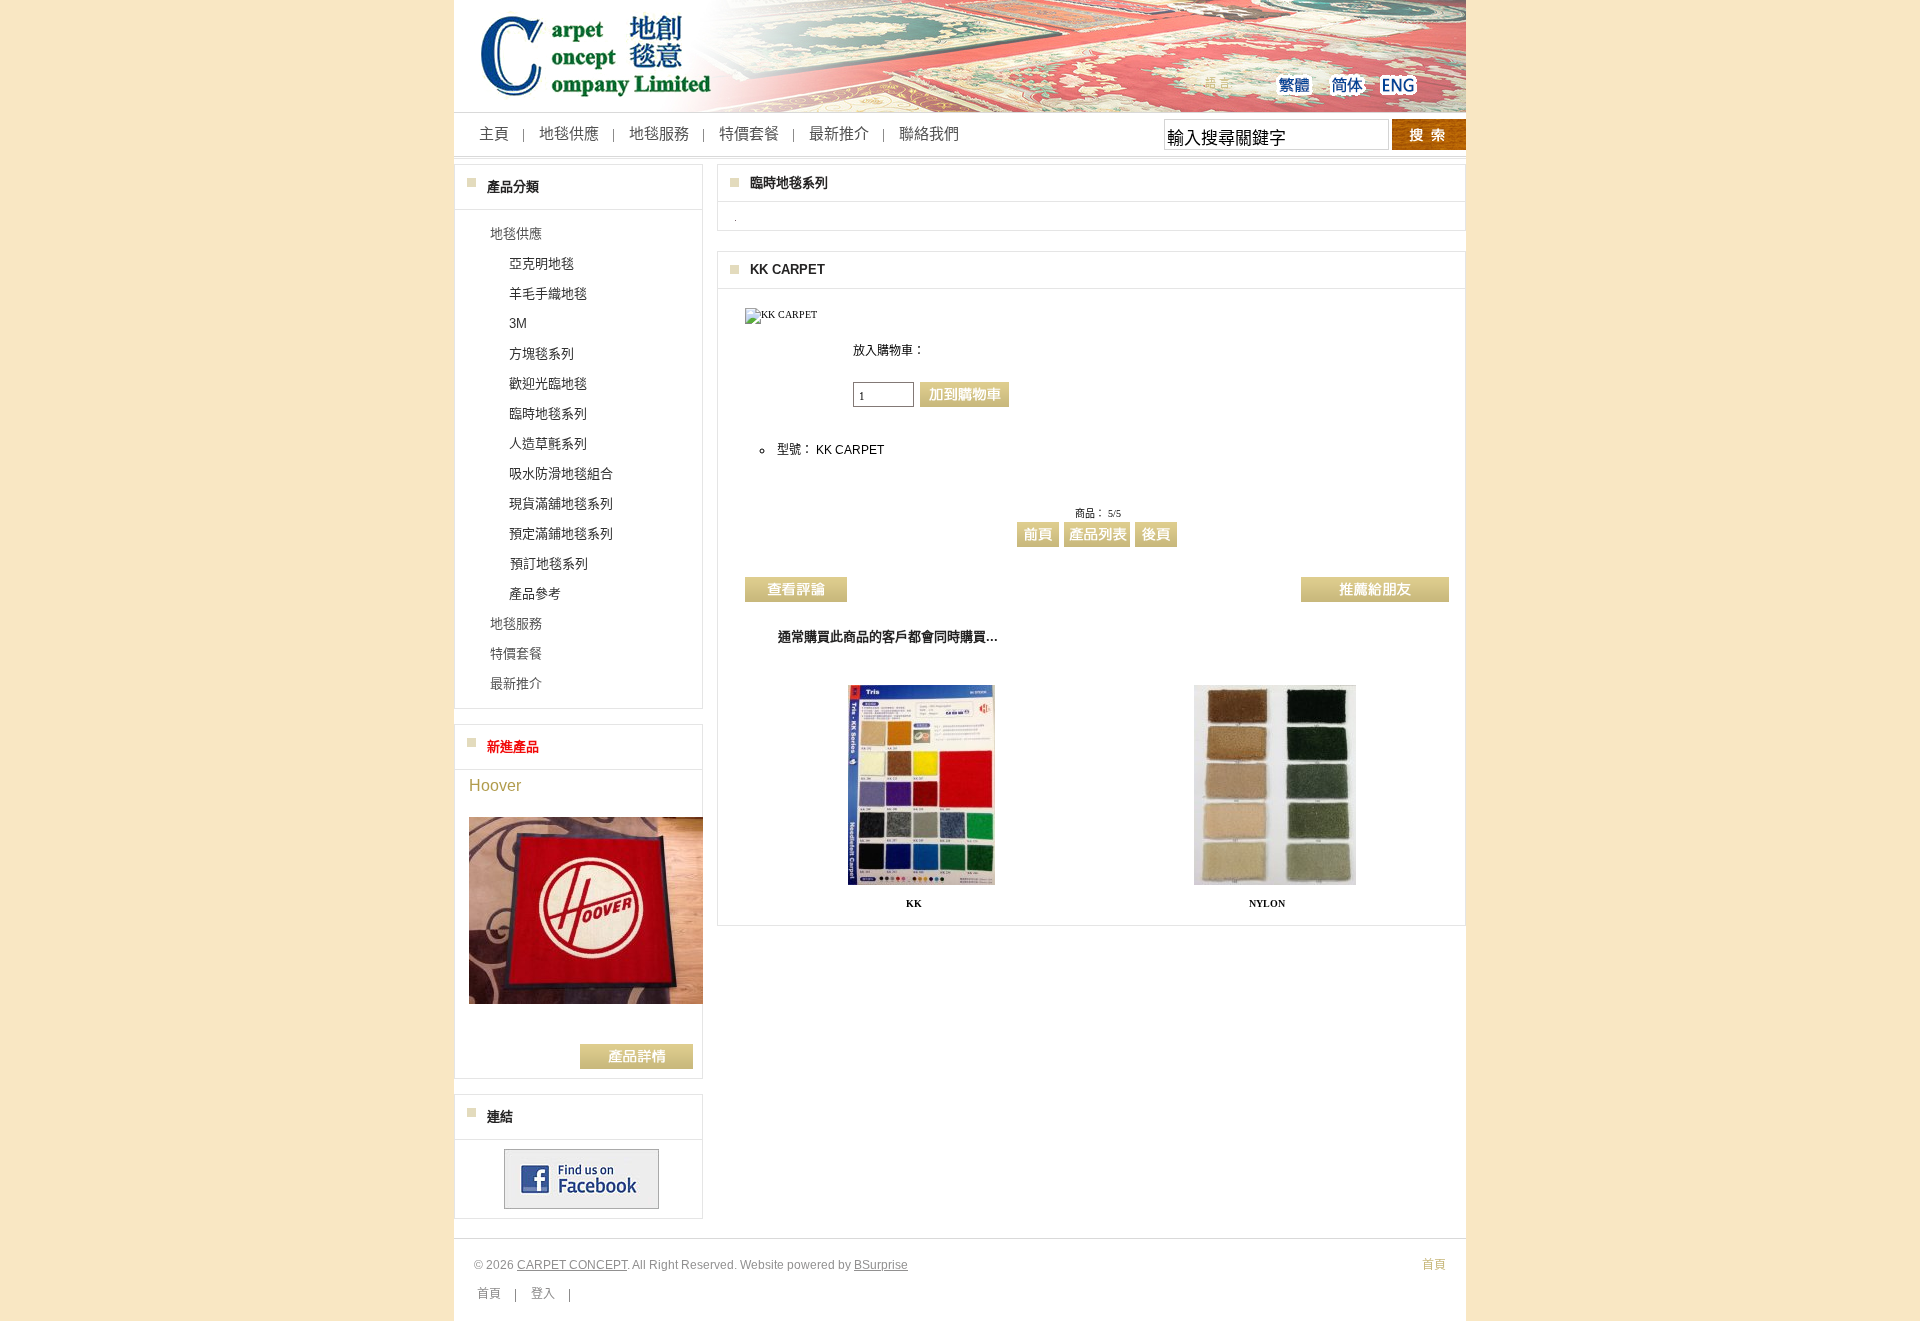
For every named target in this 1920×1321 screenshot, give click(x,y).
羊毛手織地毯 (548, 293)
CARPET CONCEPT (572, 1265)
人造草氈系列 (548, 443)
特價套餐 (749, 133)
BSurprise (881, 1265)
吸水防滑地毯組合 (561, 473)
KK (914, 903)
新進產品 (513, 746)
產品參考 (535, 593)
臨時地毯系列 (789, 182)
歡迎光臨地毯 (548, 383)
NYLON (1267, 903)
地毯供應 (569, 133)
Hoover (495, 785)
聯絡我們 (929, 133)
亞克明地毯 (541, 263)
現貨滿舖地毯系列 (561, 503)
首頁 (489, 1294)
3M (518, 323)
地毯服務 (659, 133)
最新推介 (839, 133)
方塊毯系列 (541, 353)
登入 (543, 1294)
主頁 (494, 133)
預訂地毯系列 (549, 563)
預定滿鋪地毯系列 (561, 533)
